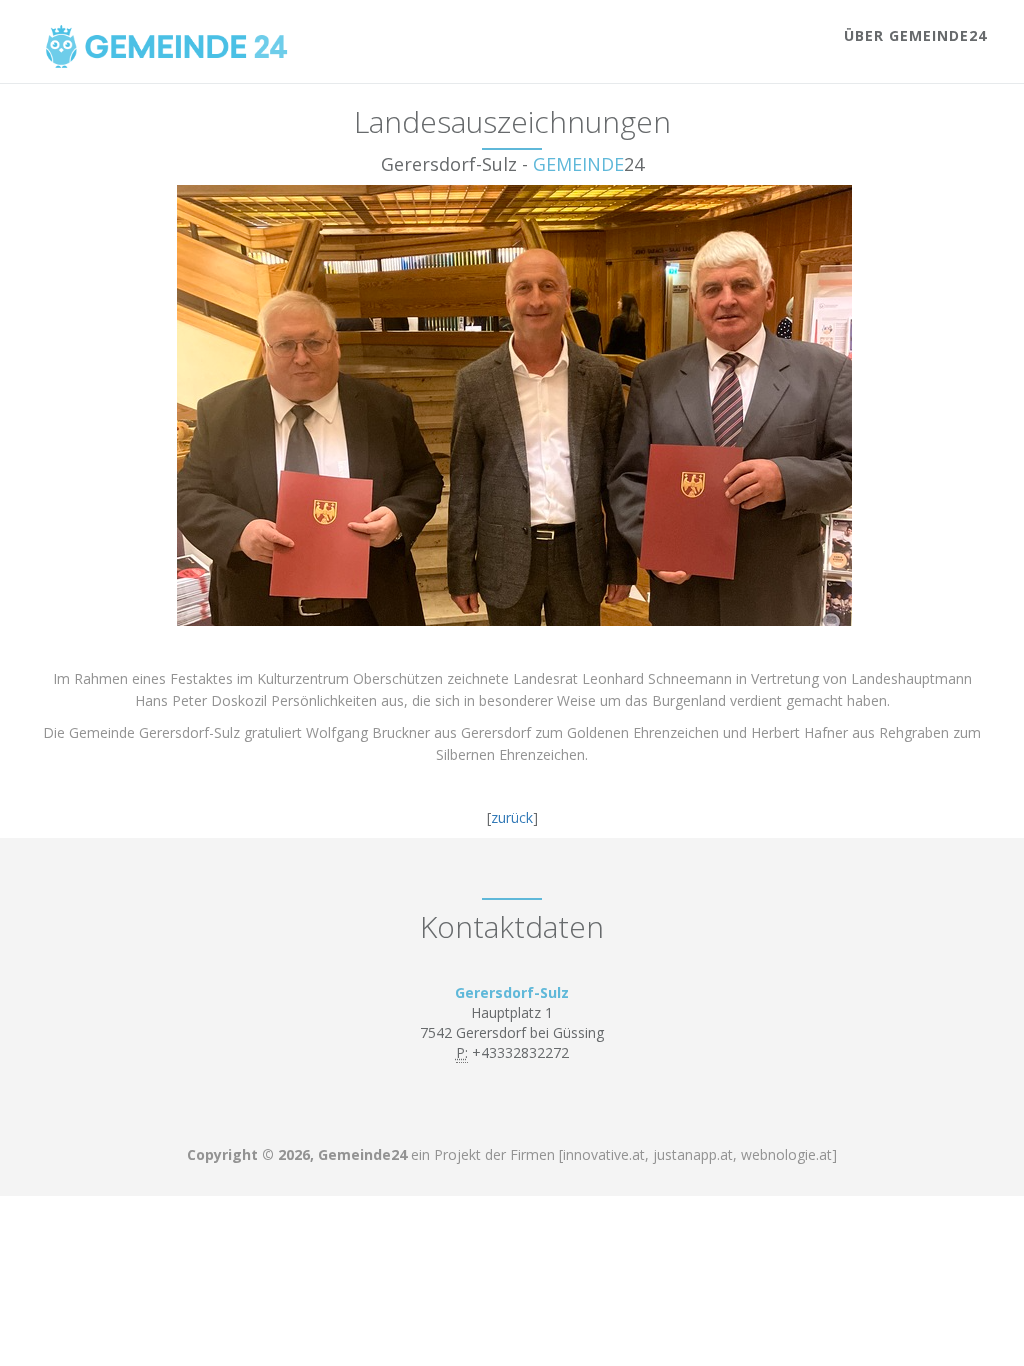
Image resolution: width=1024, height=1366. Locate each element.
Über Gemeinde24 (915, 35)
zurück (512, 817)
